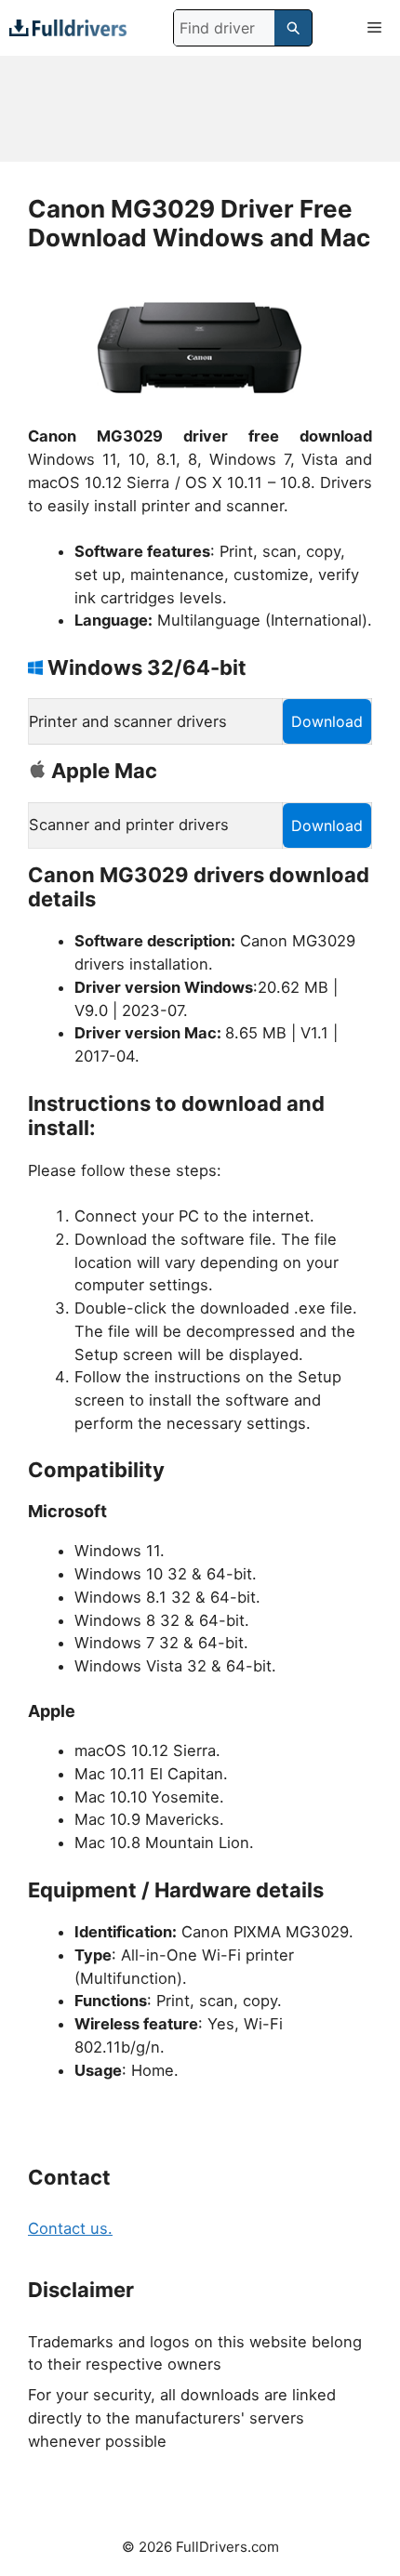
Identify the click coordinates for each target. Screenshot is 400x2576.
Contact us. (70, 2228)
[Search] (293, 28)
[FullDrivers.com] (68, 27)
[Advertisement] (200, 109)
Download (327, 721)
